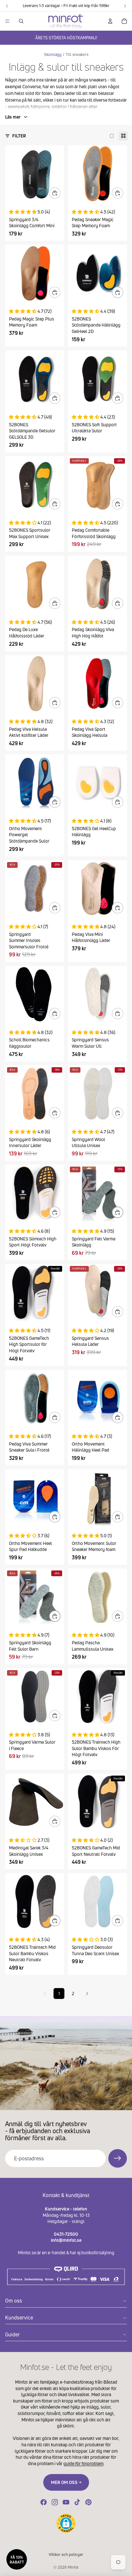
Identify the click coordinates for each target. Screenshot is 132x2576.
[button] (66, 2523)
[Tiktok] (77, 2502)
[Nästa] (87, 1994)
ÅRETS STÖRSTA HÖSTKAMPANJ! (66, 38)
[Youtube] (66, 2502)
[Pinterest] (88, 2502)
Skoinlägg (53, 54)
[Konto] (110, 21)
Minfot (73, 2567)
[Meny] (7, 21)
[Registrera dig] (118, 2158)
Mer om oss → (66, 2482)
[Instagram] (55, 2502)
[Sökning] (21, 21)
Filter (19, 136)
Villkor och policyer (66, 2554)
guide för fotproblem (83, 2463)
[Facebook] (44, 2502)
